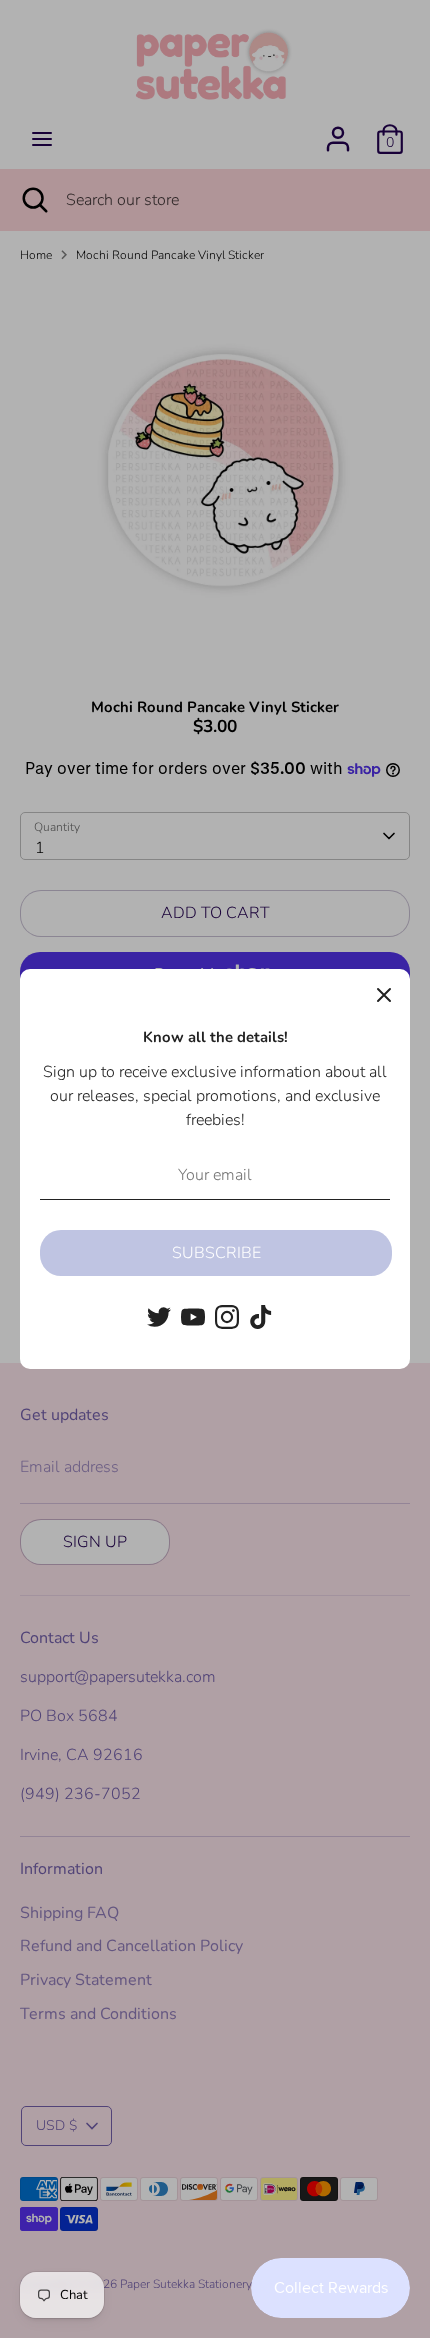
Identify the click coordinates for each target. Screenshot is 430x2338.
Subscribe (216, 1253)
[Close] (384, 995)
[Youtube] (193, 1317)
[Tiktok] (261, 1317)
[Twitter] (159, 1317)
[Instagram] (227, 1317)
